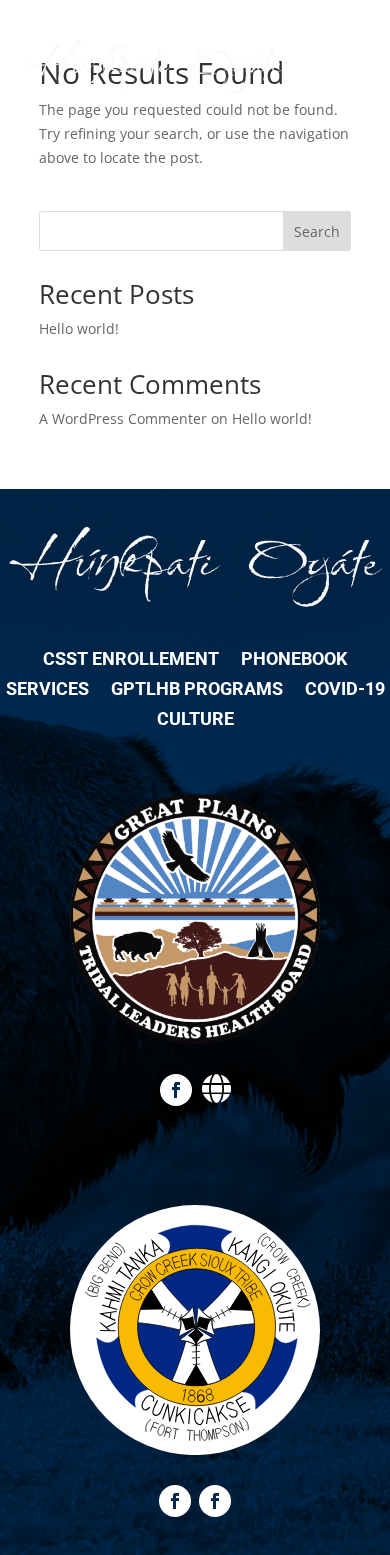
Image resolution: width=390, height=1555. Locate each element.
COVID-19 (345, 690)
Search (317, 231)
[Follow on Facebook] (176, 1090)
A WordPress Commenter (123, 418)
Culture (195, 720)
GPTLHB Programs (197, 690)
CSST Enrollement (131, 660)
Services (47, 690)
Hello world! (79, 328)
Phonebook (294, 660)
